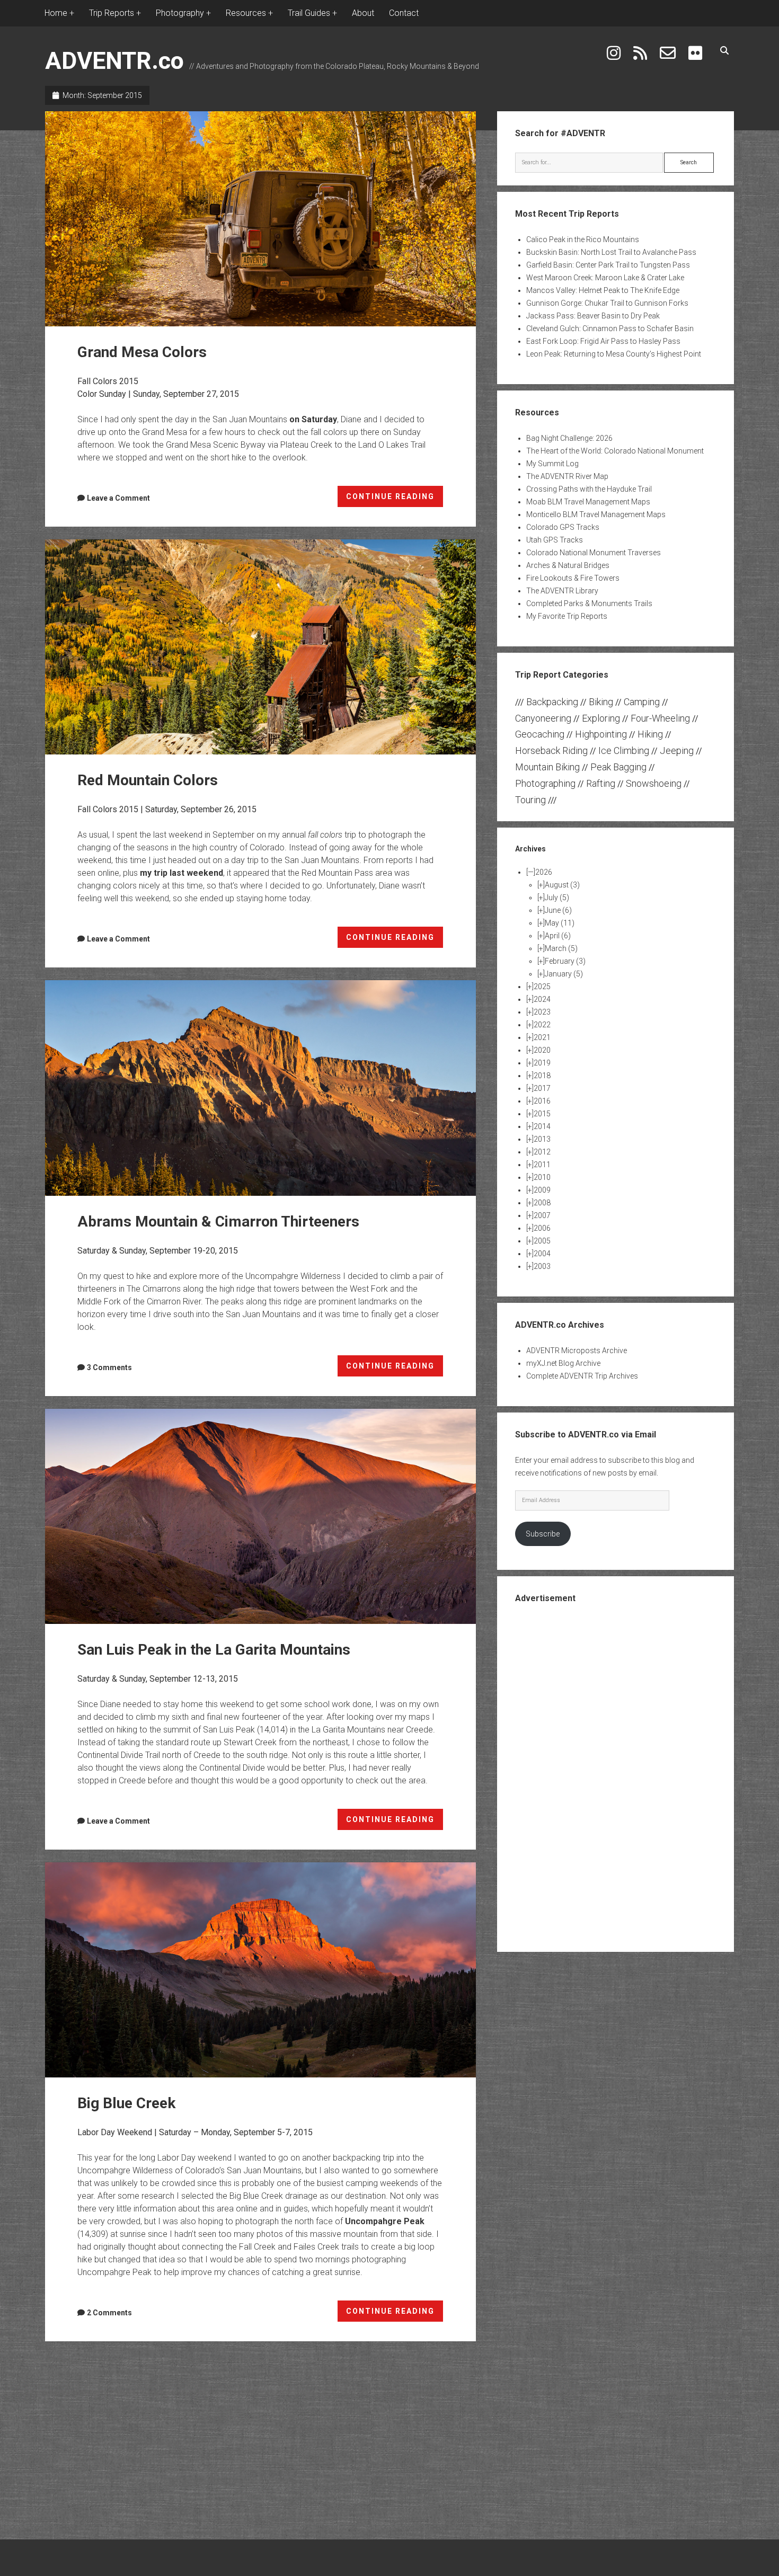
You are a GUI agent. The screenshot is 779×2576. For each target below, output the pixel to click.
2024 (542, 999)
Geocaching (540, 734)
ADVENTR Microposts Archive (577, 1351)
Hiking (650, 734)
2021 (542, 1037)
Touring (530, 800)
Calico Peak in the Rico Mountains (583, 239)
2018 (542, 1076)
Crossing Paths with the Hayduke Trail (589, 489)
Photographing (545, 783)
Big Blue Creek (260, 1970)
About (363, 13)
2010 (542, 1177)
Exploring (601, 718)
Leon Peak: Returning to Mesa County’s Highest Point (614, 354)
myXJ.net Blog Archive (563, 1363)
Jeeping (677, 750)
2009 (542, 1190)
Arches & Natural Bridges (568, 565)
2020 (542, 1050)
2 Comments (109, 2313)
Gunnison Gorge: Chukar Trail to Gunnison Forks (607, 303)
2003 (542, 1266)
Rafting (601, 783)
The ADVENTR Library (562, 591)
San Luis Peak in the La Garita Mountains (260, 1516)
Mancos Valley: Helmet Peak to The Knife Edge (603, 290)
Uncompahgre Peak (385, 2221)
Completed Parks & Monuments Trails (589, 603)
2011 (542, 1165)
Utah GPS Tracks (555, 540)
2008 (542, 1203)
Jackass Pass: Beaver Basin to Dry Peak (593, 316)
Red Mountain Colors (260, 647)
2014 (542, 1126)
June (558, 910)
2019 (542, 1063)
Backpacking (552, 702)
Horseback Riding (551, 750)
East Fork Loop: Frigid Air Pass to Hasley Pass (603, 341)
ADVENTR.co (114, 61)
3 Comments (109, 1367)
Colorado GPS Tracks (563, 527)
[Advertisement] (616, 1776)
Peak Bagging (618, 767)
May (560, 923)
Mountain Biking (547, 767)
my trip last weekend (182, 873)
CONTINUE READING (395, 500)
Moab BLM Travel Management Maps (588, 502)
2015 (542, 1114)
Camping (642, 702)
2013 (542, 1139)
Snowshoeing (654, 783)
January (564, 974)
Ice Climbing (624, 750)
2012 (542, 1152)
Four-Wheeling (660, 718)
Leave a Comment (118, 498)
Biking (601, 702)
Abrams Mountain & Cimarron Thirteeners (260, 1088)
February (565, 961)
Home (56, 13)
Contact (404, 13)
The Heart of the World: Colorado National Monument (615, 451)
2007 (542, 1215)
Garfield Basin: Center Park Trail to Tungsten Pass (608, 265)
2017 (542, 1088)
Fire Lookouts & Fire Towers (573, 578)
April (558, 936)
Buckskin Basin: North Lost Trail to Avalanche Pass (611, 252)
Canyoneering (543, 718)
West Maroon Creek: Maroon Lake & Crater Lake (605, 278)
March (561, 948)
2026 (544, 872)
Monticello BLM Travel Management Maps (596, 514)
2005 (542, 1241)
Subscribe (543, 1534)
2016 (542, 1101)
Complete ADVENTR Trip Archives (582, 1376)
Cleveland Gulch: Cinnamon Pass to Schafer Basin (610, 328)
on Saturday (313, 419)
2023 (542, 1012)
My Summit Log (552, 464)
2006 (542, 1228)
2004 (542, 1254)
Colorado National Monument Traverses (594, 553)
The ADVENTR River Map (567, 476)
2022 (542, 1025)
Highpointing (601, 734)
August (562, 885)
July (557, 898)
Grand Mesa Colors (260, 219)
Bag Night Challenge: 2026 (569, 438)
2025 (542, 987)
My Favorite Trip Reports (567, 616)
